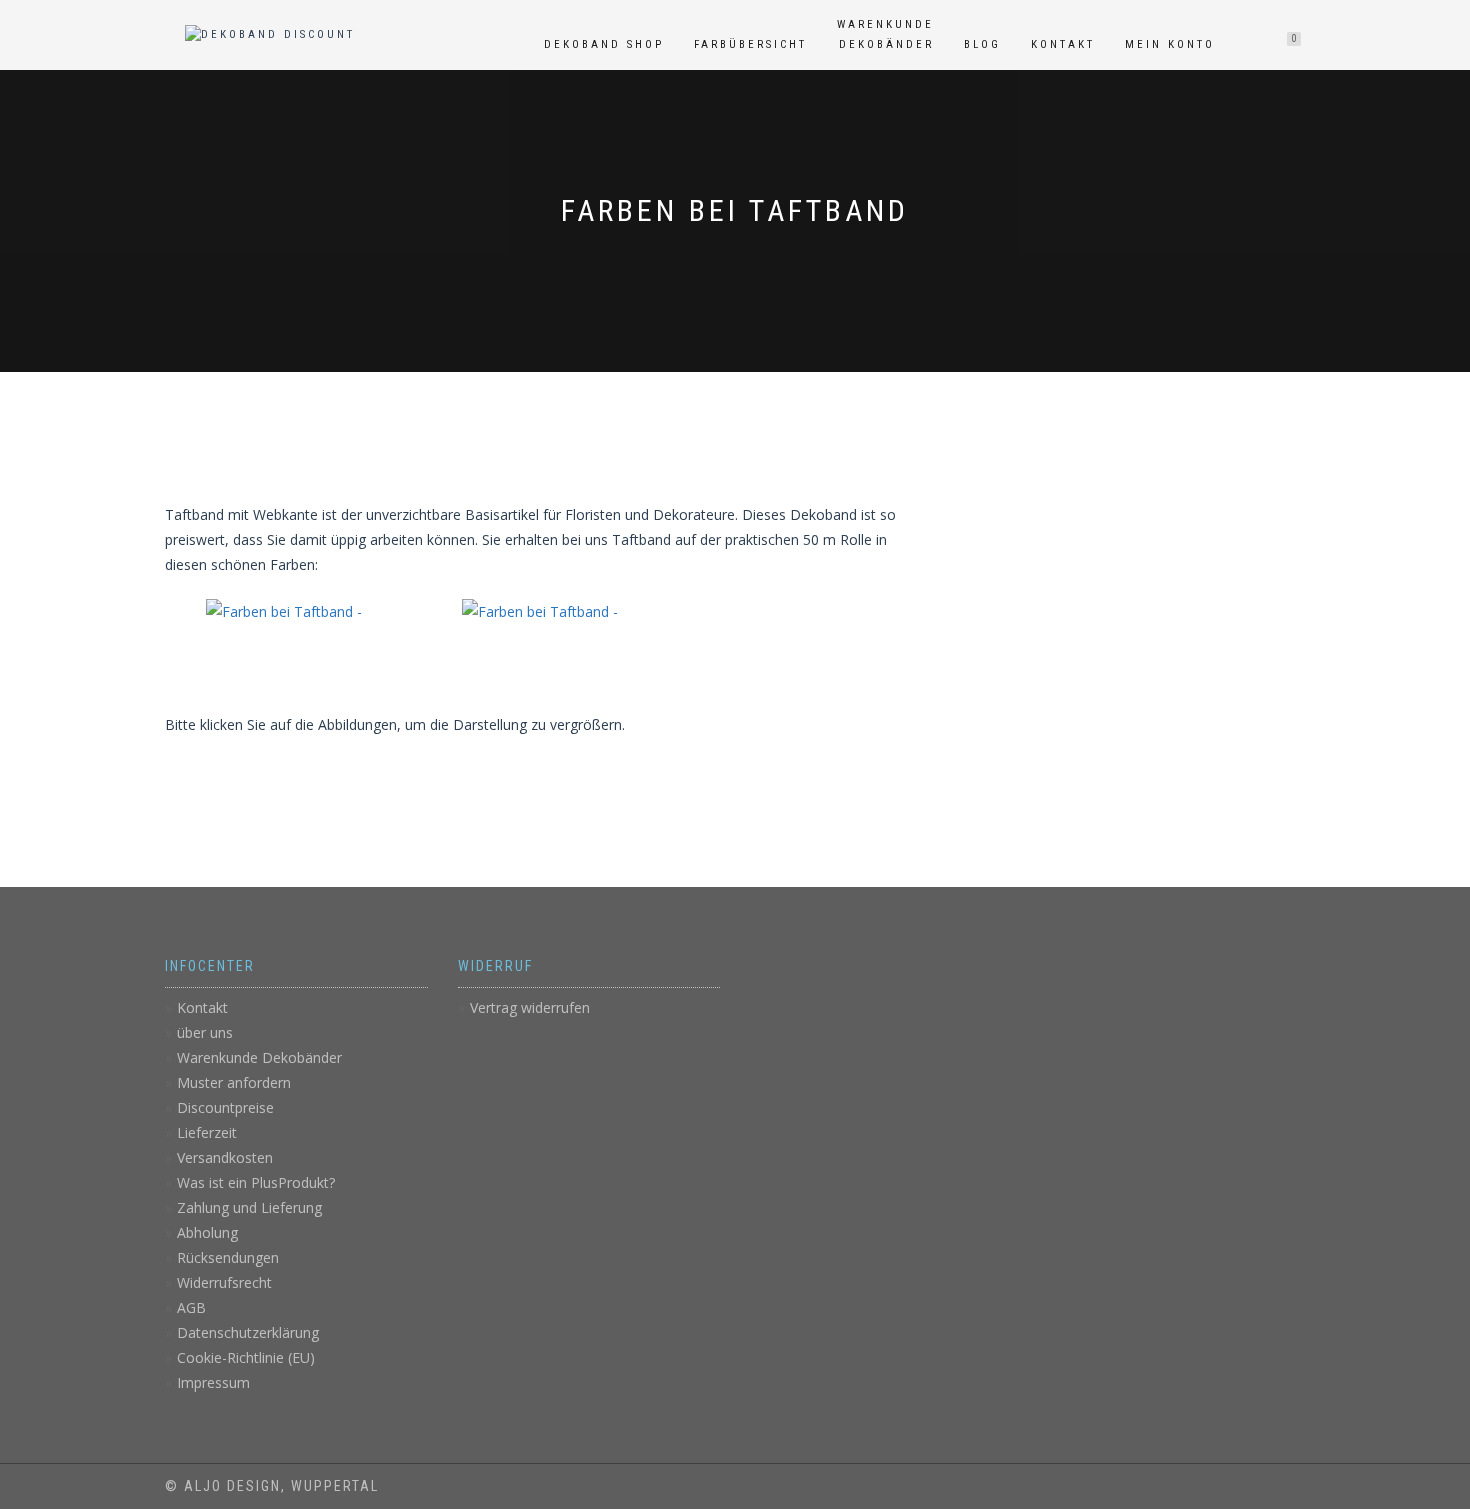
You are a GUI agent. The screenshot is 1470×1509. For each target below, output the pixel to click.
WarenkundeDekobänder (885, 34)
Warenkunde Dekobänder (259, 1057)
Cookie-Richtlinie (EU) (246, 1357)
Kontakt (1063, 44)
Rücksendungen (228, 1257)
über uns (205, 1032)
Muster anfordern (234, 1082)
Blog (982, 44)
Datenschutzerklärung (248, 1332)
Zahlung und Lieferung (249, 1207)
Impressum (213, 1382)
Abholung (207, 1232)
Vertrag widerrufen (530, 1007)
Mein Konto (1170, 44)
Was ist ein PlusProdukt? (256, 1182)
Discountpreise (225, 1107)
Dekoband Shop (604, 44)
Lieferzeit (207, 1132)
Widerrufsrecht (224, 1282)
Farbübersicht (750, 44)
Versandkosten (225, 1157)
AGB (191, 1307)
